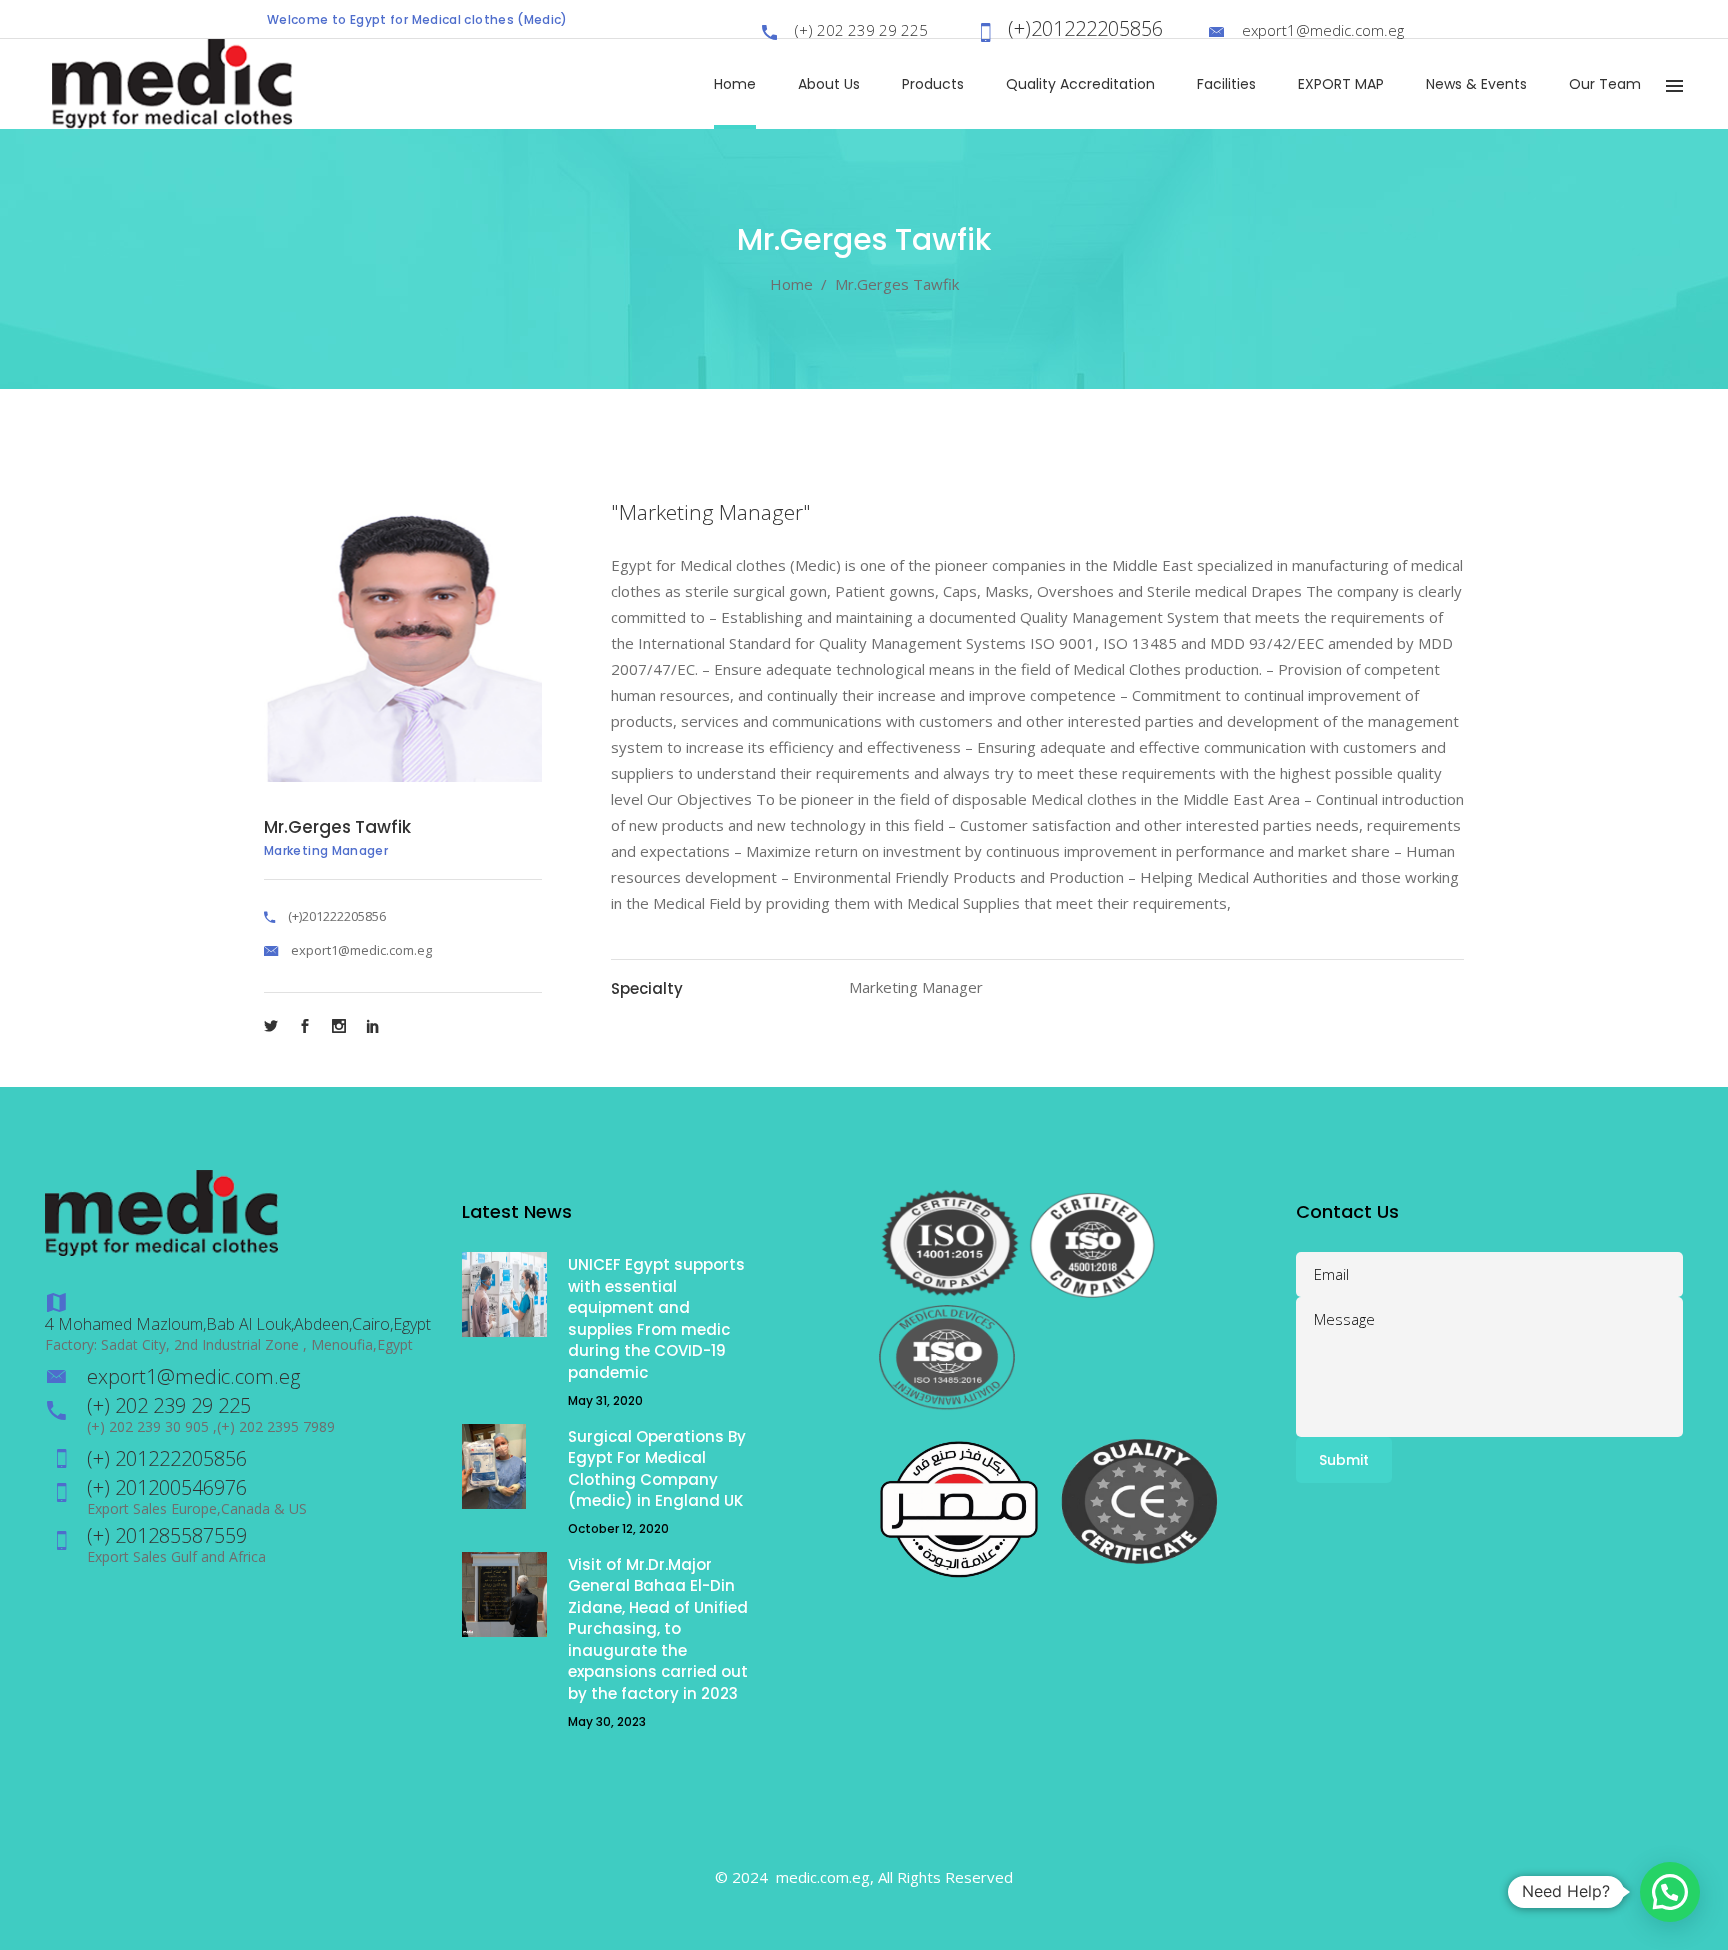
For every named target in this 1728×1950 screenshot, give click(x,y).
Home (791, 284)
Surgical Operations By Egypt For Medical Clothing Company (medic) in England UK (657, 1469)
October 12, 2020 (618, 1528)
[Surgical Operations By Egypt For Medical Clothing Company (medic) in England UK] (504, 1466)
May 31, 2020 (605, 1400)
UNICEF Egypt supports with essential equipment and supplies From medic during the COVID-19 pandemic (656, 1318)
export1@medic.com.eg (361, 950)
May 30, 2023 (607, 1721)
